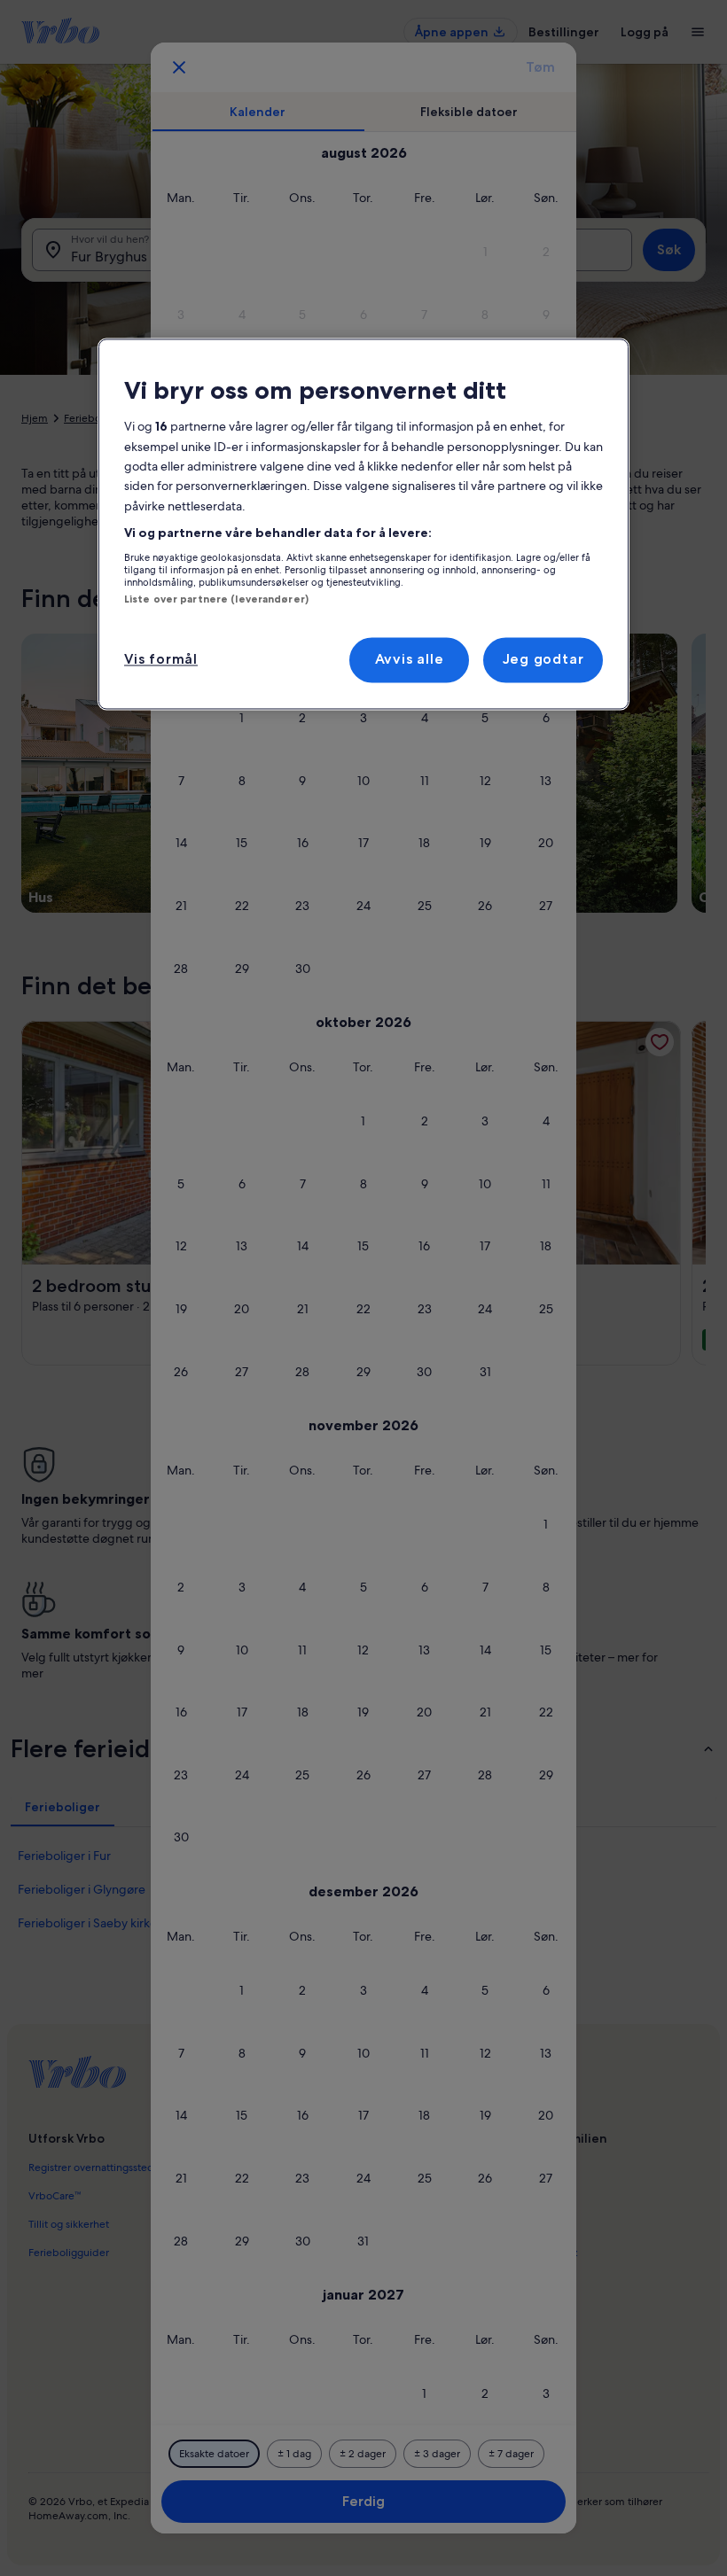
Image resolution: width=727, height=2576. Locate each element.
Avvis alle (410, 660)
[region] (363, 524)
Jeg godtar (543, 660)
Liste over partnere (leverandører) (216, 599)
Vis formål (161, 660)
